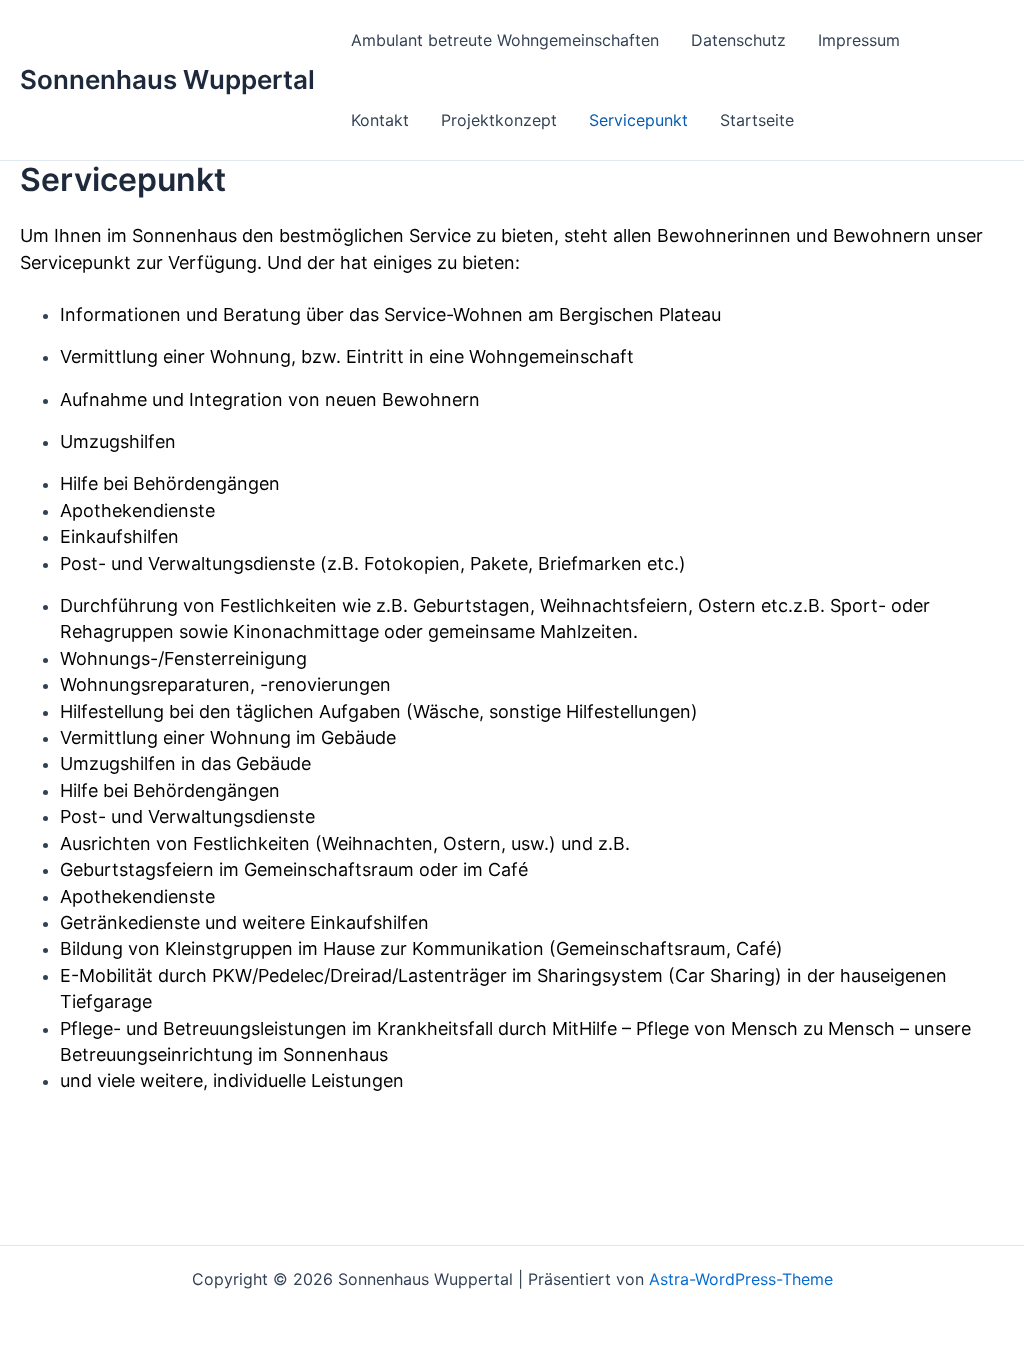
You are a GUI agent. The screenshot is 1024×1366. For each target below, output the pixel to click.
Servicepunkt (638, 120)
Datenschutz (738, 40)
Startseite (757, 120)
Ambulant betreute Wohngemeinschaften (505, 40)
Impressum (859, 40)
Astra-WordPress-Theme (741, 1279)
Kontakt (380, 120)
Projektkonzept (499, 120)
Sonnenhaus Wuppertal (167, 79)
